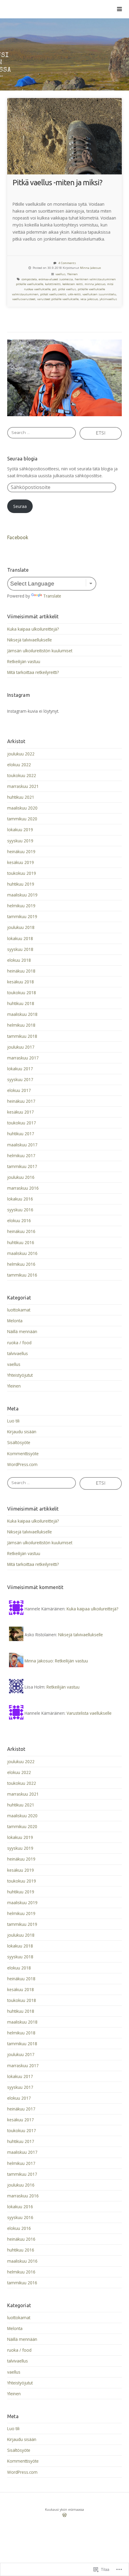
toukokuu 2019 (22, 873)
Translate (52, 596)
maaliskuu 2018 (22, 1014)
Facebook (18, 537)
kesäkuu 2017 (21, 1112)
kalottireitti (53, 284)
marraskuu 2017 (23, 1058)
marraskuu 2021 (23, 786)
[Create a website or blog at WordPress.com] (64, 2516)
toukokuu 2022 (22, 775)
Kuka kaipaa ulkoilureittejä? (33, 629)
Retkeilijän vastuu (24, 661)
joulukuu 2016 (21, 1177)
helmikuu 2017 (21, 1156)
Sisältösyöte (19, 1442)
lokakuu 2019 (20, 830)
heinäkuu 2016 (21, 1231)
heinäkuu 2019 (21, 851)
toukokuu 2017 (22, 1123)
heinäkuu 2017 (21, 1101)
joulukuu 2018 (21, 927)
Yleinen (72, 274)
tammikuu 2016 (22, 1275)
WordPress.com (22, 1464)
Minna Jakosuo (90, 268)
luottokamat (19, 1310)
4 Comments (67, 263)
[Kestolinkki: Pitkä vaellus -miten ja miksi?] (64, 136)
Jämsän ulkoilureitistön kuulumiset (40, 651)
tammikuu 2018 (22, 1036)
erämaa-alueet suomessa (56, 279)
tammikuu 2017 (22, 1166)
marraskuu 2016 (23, 1188)
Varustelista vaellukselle (89, 1713)
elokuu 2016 (19, 1220)
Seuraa (20, 506)
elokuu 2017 (19, 1090)
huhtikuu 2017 (21, 1134)
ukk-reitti (74, 294)
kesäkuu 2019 (21, 862)
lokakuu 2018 (20, 938)
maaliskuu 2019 (22, 895)
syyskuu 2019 (20, 841)
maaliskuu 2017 (22, 1145)
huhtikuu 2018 (21, 1003)
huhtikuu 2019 (21, 884)
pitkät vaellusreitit (53, 294)
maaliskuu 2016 (22, 1253)
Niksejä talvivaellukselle (30, 640)
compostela (29, 279)
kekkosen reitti (73, 284)
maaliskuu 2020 (22, 808)
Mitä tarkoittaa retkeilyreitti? (33, 672)
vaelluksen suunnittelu (99, 294)
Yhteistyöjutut (20, 1375)
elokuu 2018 (19, 960)
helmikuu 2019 (21, 906)
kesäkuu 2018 (21, 982)
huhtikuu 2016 (21, 1242)
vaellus (60, 274)
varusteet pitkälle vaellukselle (58, 299)
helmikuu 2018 (21, 1025)
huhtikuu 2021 (21, 797)
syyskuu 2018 (20, 949)
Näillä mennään (22, 1331)
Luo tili (13, 1421)
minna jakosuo (95, 284)
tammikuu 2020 (22, 819)
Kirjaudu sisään (22, 1432)
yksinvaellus (108, 299)
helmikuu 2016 (21, 1264)
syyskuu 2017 (20, 1079)
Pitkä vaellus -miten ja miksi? (57, 182)
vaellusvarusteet (24, 299)
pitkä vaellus (67, 289)
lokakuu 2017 (20, 1069)
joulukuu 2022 (21, 754)
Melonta (15, 1321)
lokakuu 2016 (20, 1199)
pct (54, 289)
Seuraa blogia (22, 459)
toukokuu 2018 (22, 993)
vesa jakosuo (89, 299)
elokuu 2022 (19, 765)
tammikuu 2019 (22, 916)
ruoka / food (19, 1343)
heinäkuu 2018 (21, 971)
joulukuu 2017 (21, 1047)
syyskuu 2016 (20, 1210)
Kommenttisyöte (23, 1454)
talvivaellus (18, 1353)
